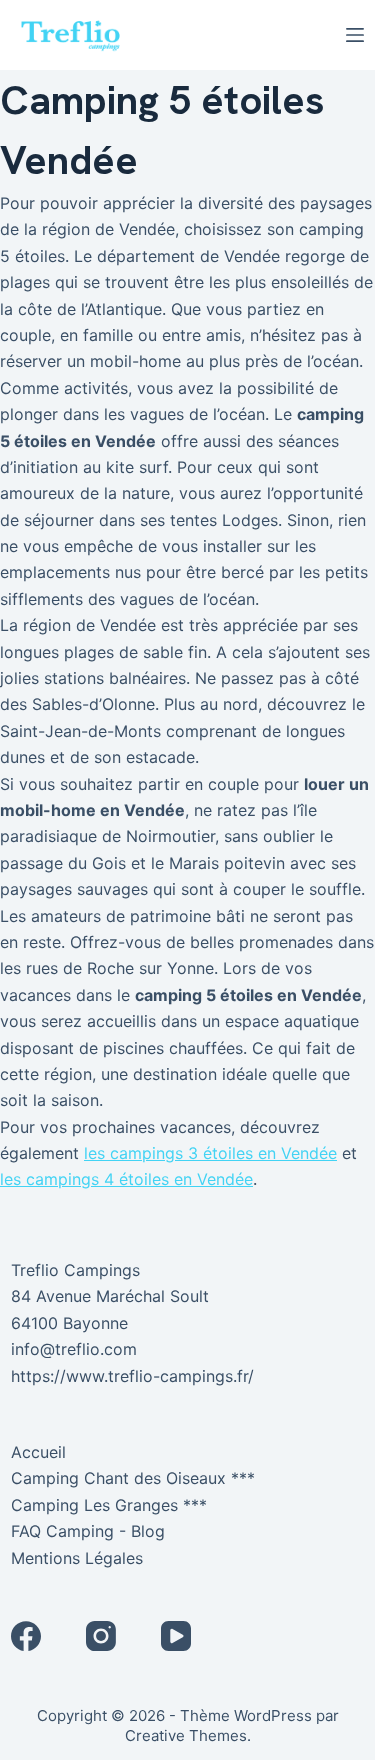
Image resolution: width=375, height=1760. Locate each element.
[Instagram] (101, 1636)
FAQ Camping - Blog (88, 1531)
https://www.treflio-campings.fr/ (132, 1376)
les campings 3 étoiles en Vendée (210, 1153)
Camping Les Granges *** (109, 1505)
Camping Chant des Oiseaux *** (133, 1478)
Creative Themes (186, 1735)
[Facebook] (26, 1636)
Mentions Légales (77, 1558)
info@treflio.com (74, 1349)
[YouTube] (176, 1636)
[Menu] (355, 35)
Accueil (38, 1452)
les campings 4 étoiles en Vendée (126, 1179)
